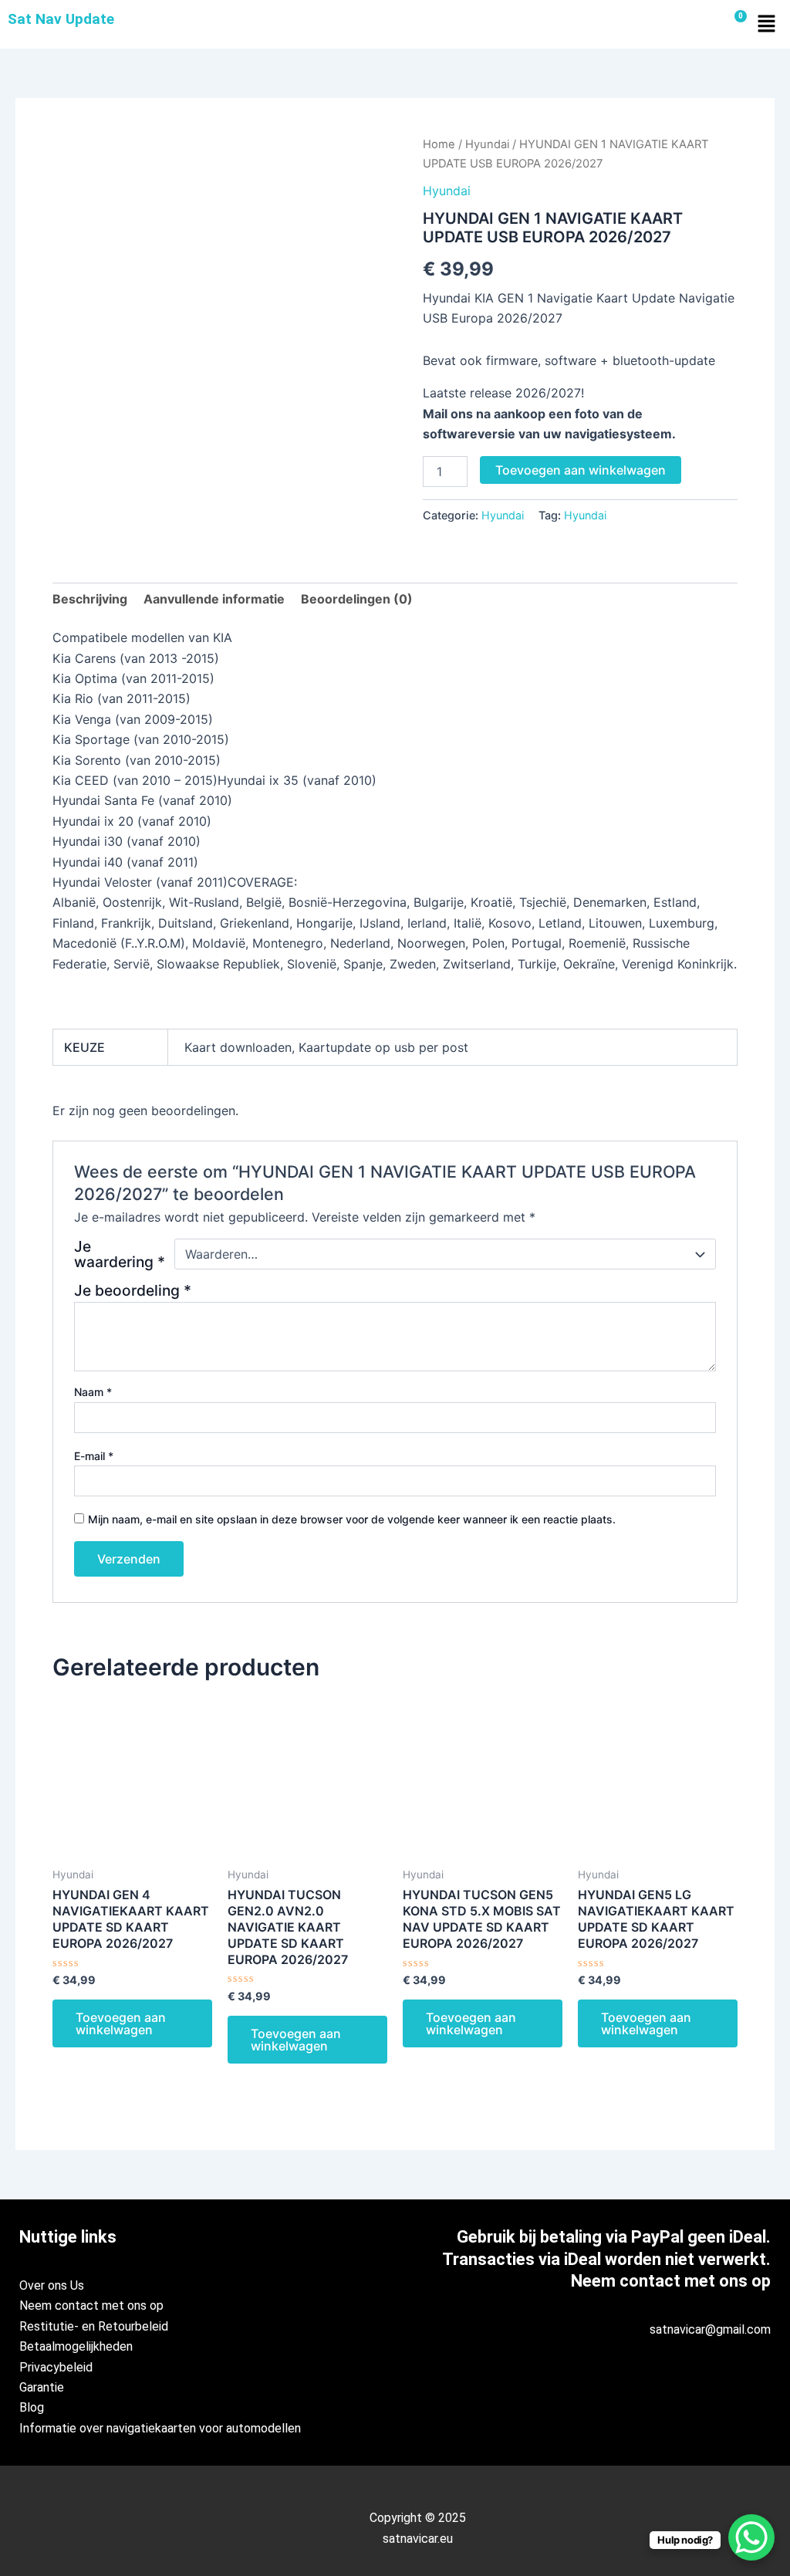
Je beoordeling (133, 1290)
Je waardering (120, 1254)
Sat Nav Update (61, 19)
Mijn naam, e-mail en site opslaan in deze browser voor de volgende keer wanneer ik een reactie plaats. (352, 1519)
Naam (93, 1392)
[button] (767, 24)
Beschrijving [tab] (90, 599)
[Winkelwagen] (734, 24)
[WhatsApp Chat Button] (751, 2537)
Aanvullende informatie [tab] (214, 599)
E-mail (94, 1456)
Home (439, 144)
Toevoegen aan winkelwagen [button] (121, 2023)
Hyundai (487, 144)
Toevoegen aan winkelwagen (581, 470)
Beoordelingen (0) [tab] (357, 599)
